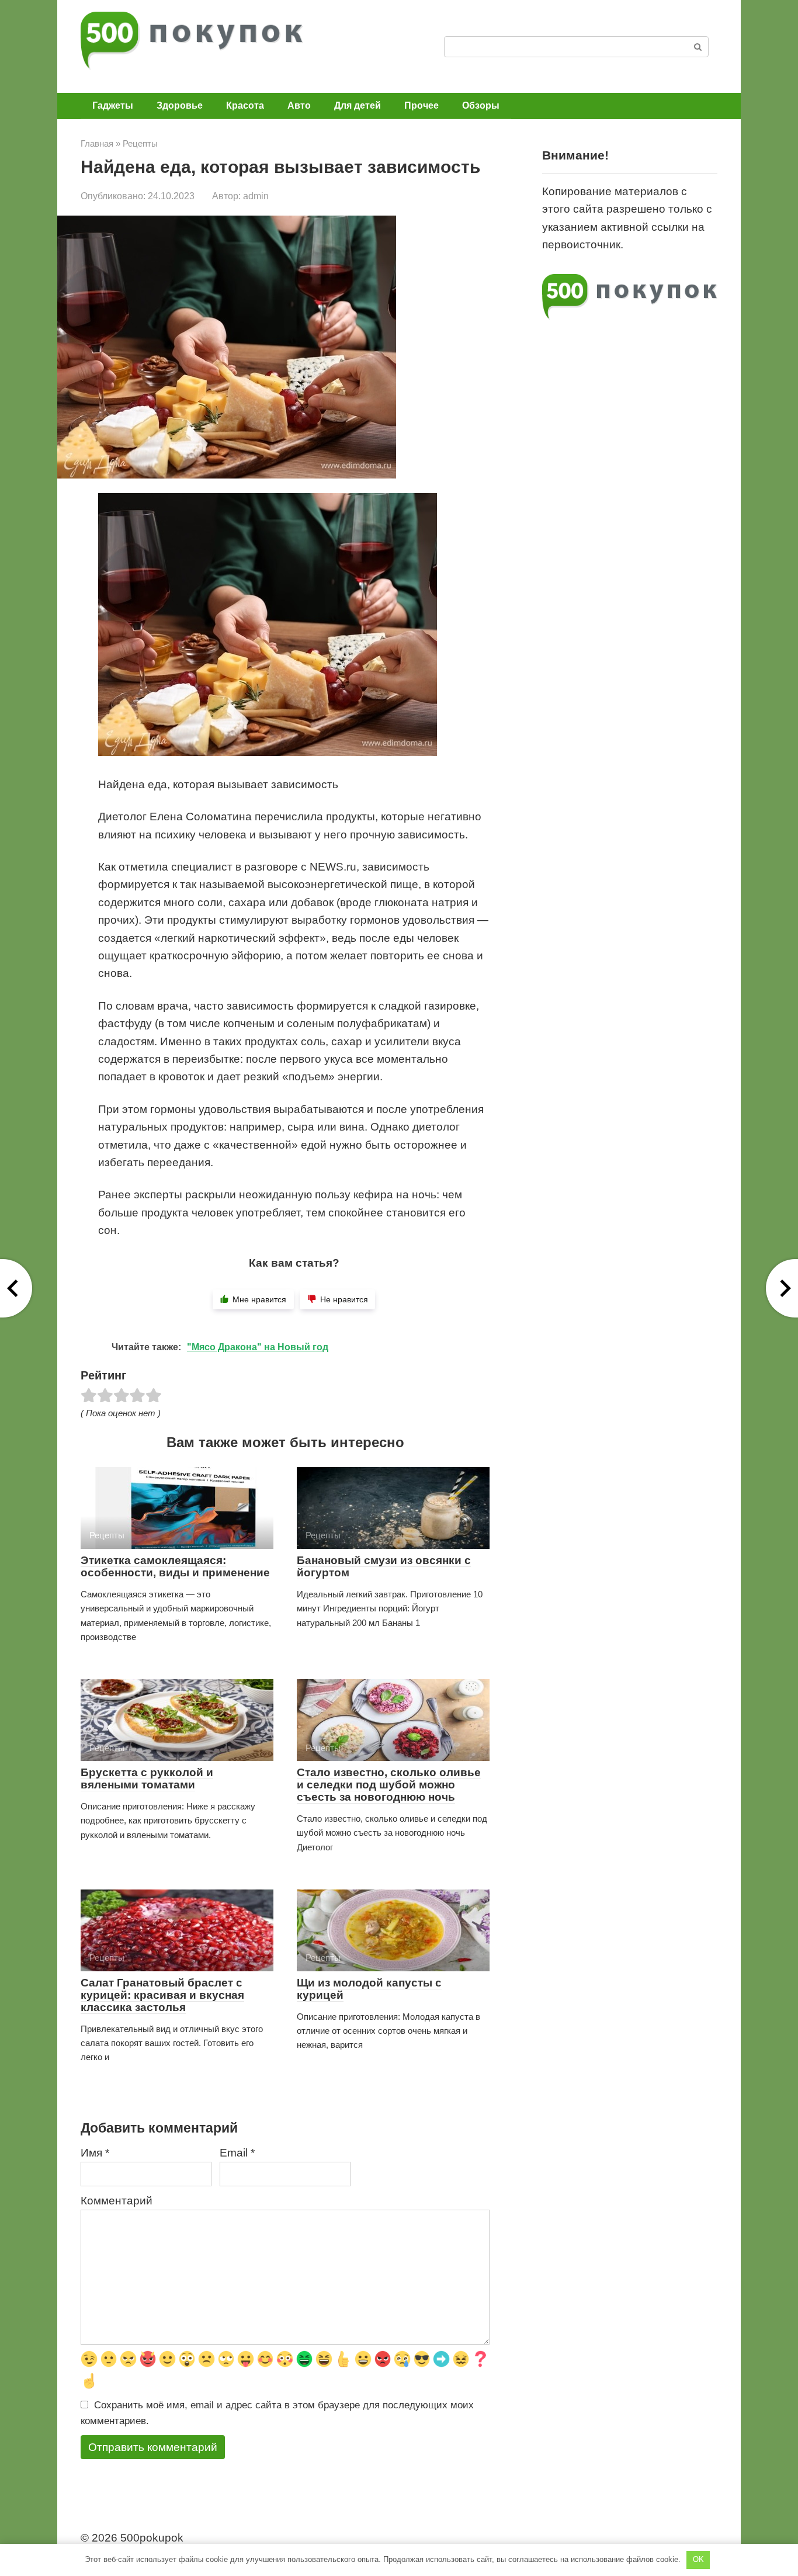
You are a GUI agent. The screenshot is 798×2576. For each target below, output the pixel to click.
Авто (299, 105)
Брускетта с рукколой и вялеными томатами (147, 1778)
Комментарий (117, 2201)
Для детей (358, 105)
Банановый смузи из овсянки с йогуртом (384, 1566)
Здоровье (180, 105)
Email (237, 2153)
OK (698, 2559)
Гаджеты (113, 105)
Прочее (421, 105)
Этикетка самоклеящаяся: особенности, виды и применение (175, 1566)
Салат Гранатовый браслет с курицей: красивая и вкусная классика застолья (162, 1995)
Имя (95, 2153)
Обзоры (481, 105)
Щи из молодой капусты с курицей (369, 1989)
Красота (245, 105)
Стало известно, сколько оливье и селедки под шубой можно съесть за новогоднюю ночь (389, 1785)
